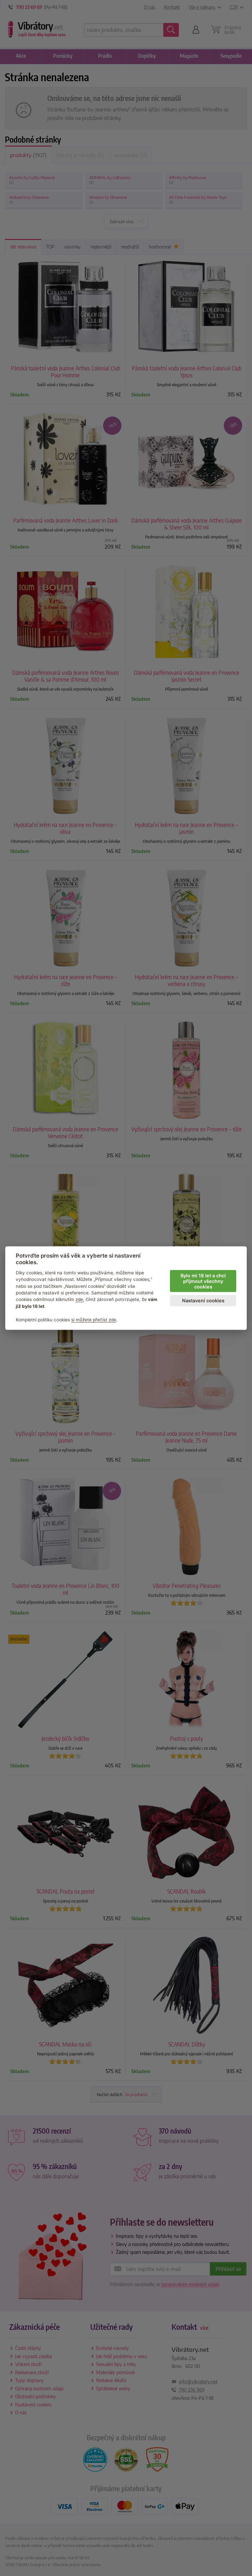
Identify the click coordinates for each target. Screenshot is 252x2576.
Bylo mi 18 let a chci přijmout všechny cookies (203, 1281)
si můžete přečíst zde (94, 1319)
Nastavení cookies (203, 1300)
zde (79, 1299)
